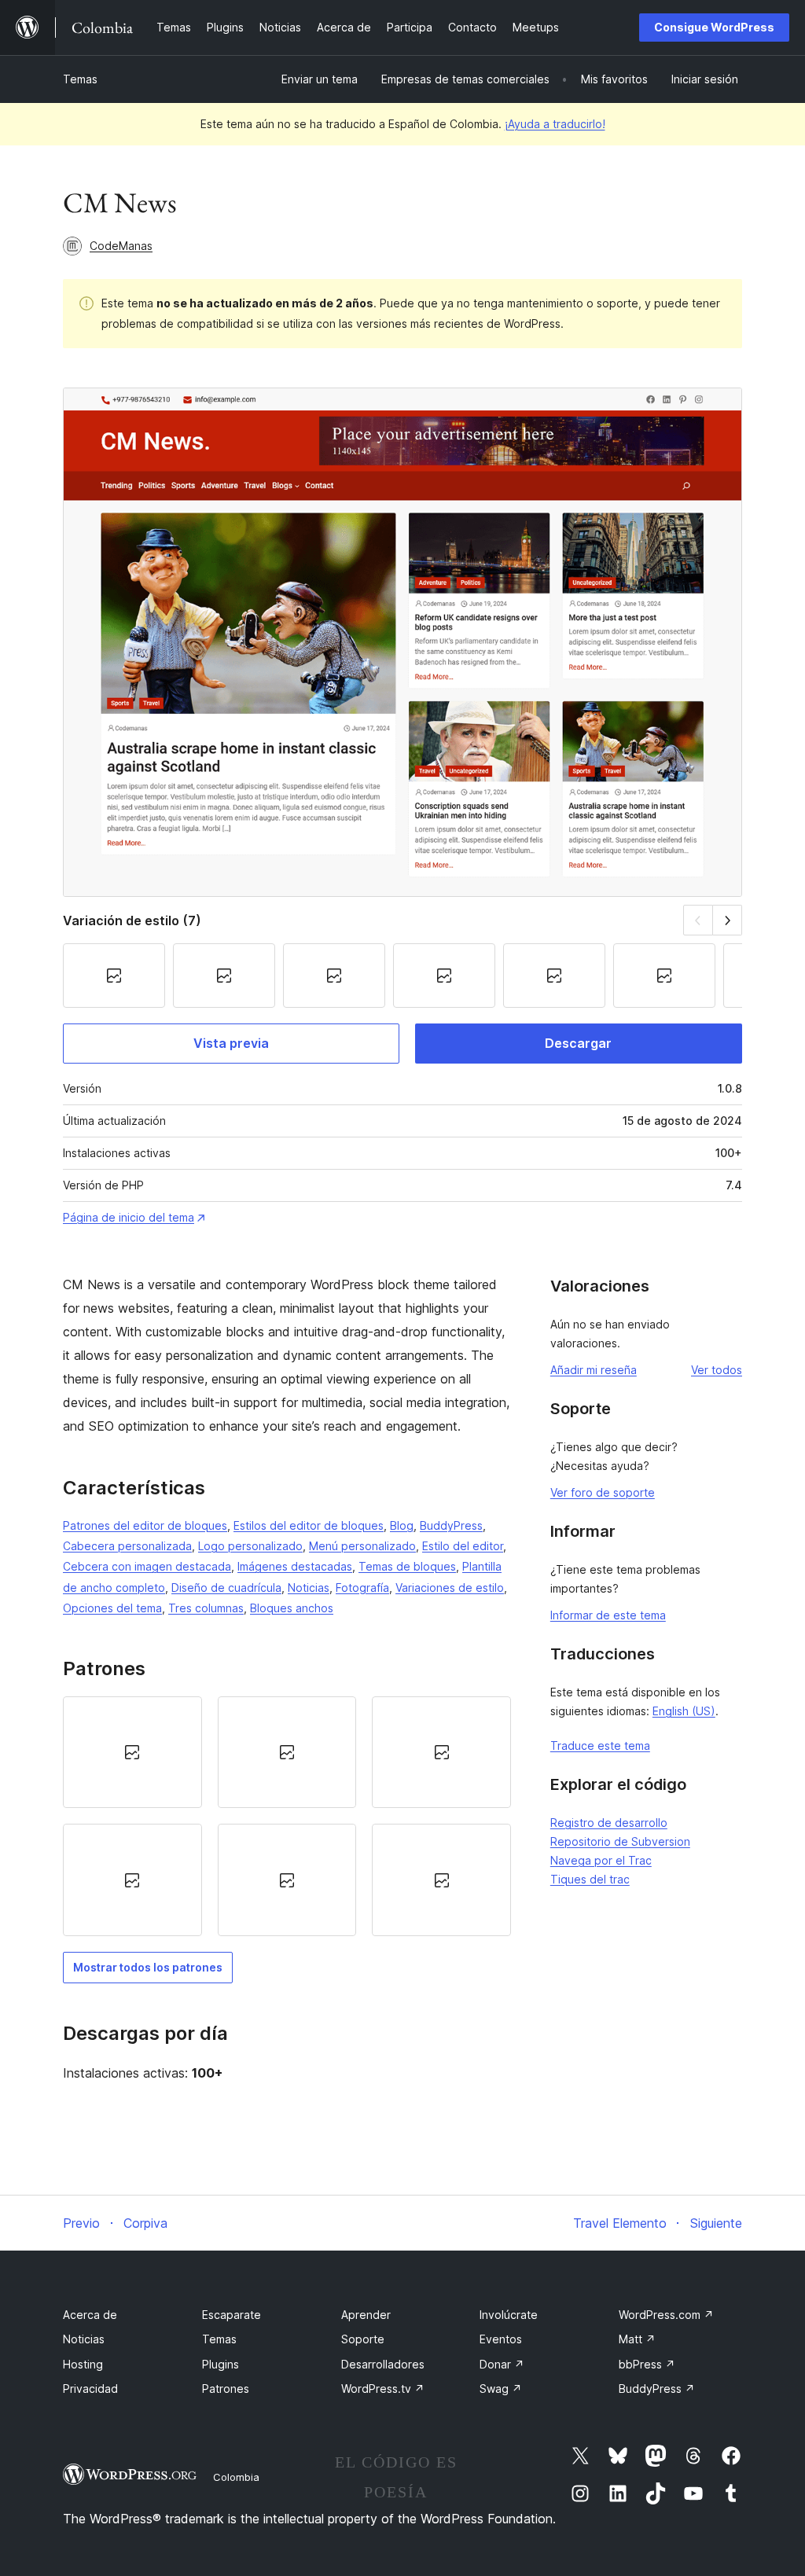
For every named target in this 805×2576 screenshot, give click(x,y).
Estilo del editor (463, 1546)
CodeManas (121, 246)
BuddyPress (451, 1525)
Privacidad (90, 2389)
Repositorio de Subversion (620, 1841)
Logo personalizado (250, 1546)
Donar (502, 2364)
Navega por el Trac (601, 1860)
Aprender (366, 2315)
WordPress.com (666, 2315)
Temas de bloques (407, 1566)
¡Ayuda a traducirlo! (555, 124)
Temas (80, 79)
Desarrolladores (383, 2364)
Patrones (226, 2389)
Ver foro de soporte (603, 1492)
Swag (501, 2389)
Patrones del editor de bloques (145, 1525)
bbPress (647, 2364)
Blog (402, 1525)
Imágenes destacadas (295, 1566)
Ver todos (717, 1370)
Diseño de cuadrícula (226, 1587)
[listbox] (287, 1816)
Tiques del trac (590, 1879)
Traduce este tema (600, 1746)
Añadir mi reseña (594, 1370)
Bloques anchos (292, 1608)
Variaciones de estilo (450, 1587)
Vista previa (231, 1043)
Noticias (309, 1587)
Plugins (221, 2364)
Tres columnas (206, 1608)
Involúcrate (509, 2315)
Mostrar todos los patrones (148, 1967)
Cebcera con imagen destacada (147, 1566)
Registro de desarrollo (609, 1823)
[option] (132, 1752)
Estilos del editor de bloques (309, 1525)
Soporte (363, 2339)
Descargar (578, 1043)
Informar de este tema (608, 1615)
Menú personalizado (362, 1546)
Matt (637, 2339)
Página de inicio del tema (129, 1217)
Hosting (83, 2364)
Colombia (236, 2477)
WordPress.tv (383, 2389)
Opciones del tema (112, 1608)
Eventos (501, 2339)
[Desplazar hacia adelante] (728, 920)
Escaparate (232, 2315)
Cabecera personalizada (127, 1546)
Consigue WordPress (714, 27)
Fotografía (362, 1587)
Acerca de (90, 2315)
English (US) (684, 1711)
